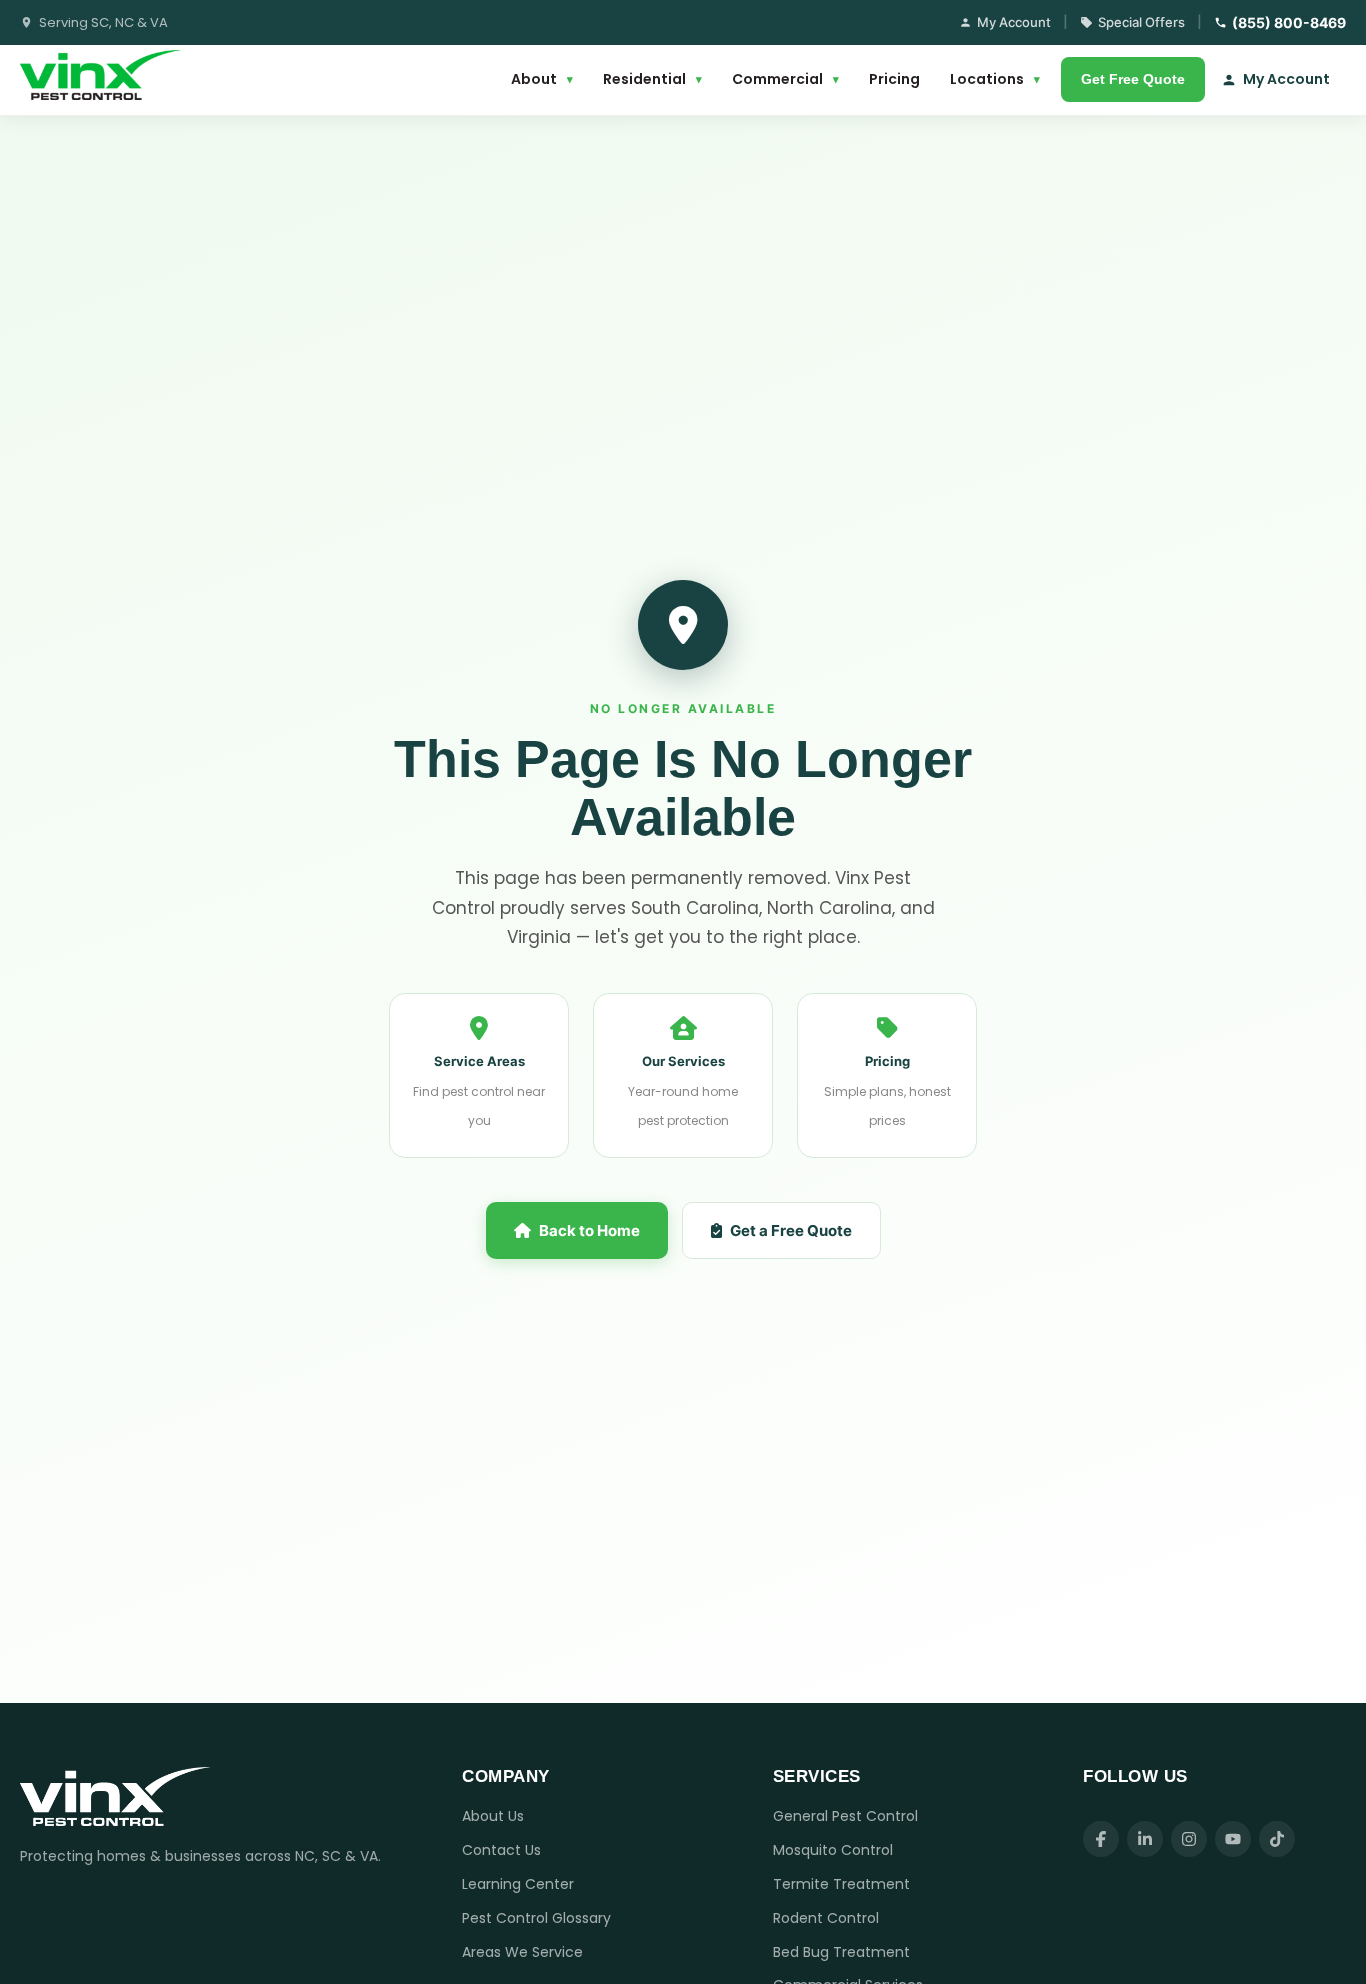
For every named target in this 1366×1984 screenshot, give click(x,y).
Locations (995, 79)
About (542, 79)
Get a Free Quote (791, 1230)
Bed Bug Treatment (841, 1952)
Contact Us (501, 1850)
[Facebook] (1101, 1839)
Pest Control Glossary (536, 1918)
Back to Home (589, 1230)
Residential (652, 79)
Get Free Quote (1133, 79)
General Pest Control (845, 1816)
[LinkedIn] (1145, 1839)
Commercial (785, 79)
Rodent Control (826, 1918)
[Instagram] (1189, 1839)
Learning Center (518, 1884)
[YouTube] (1233, 1839)
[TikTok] (1277, 1839)
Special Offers (1141, 22)
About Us (493, 1816)
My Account (1014, 22)
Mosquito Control (833, 1850)
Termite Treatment (841, 1884)
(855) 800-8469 (1289, 22)
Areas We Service (522, 1952)
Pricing (894, 79)
